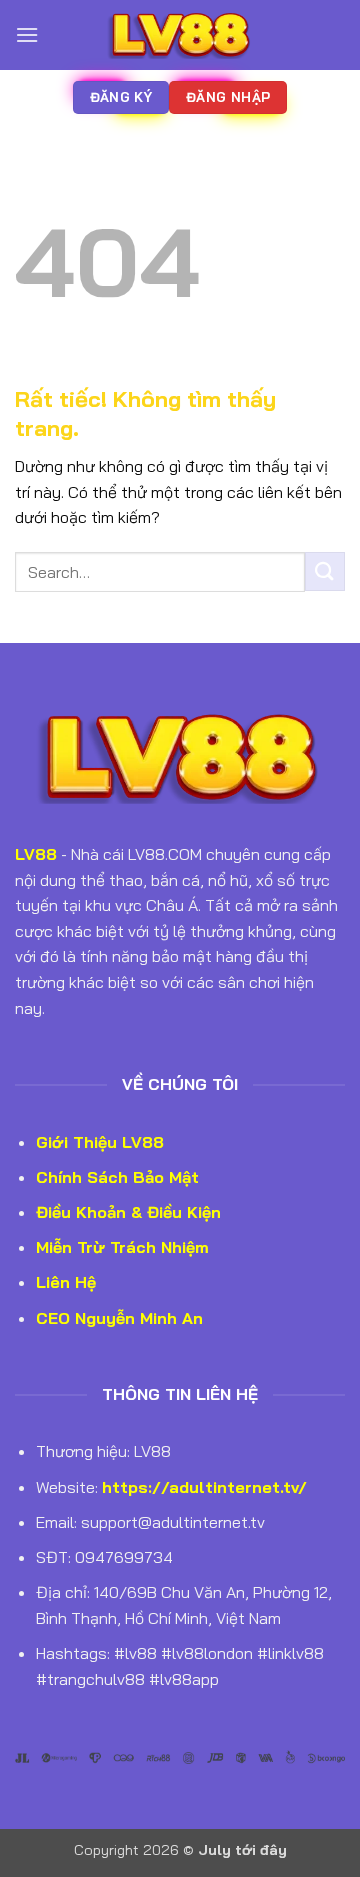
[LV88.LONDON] (180, 35)
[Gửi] (325, 571)
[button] (27, 34)
